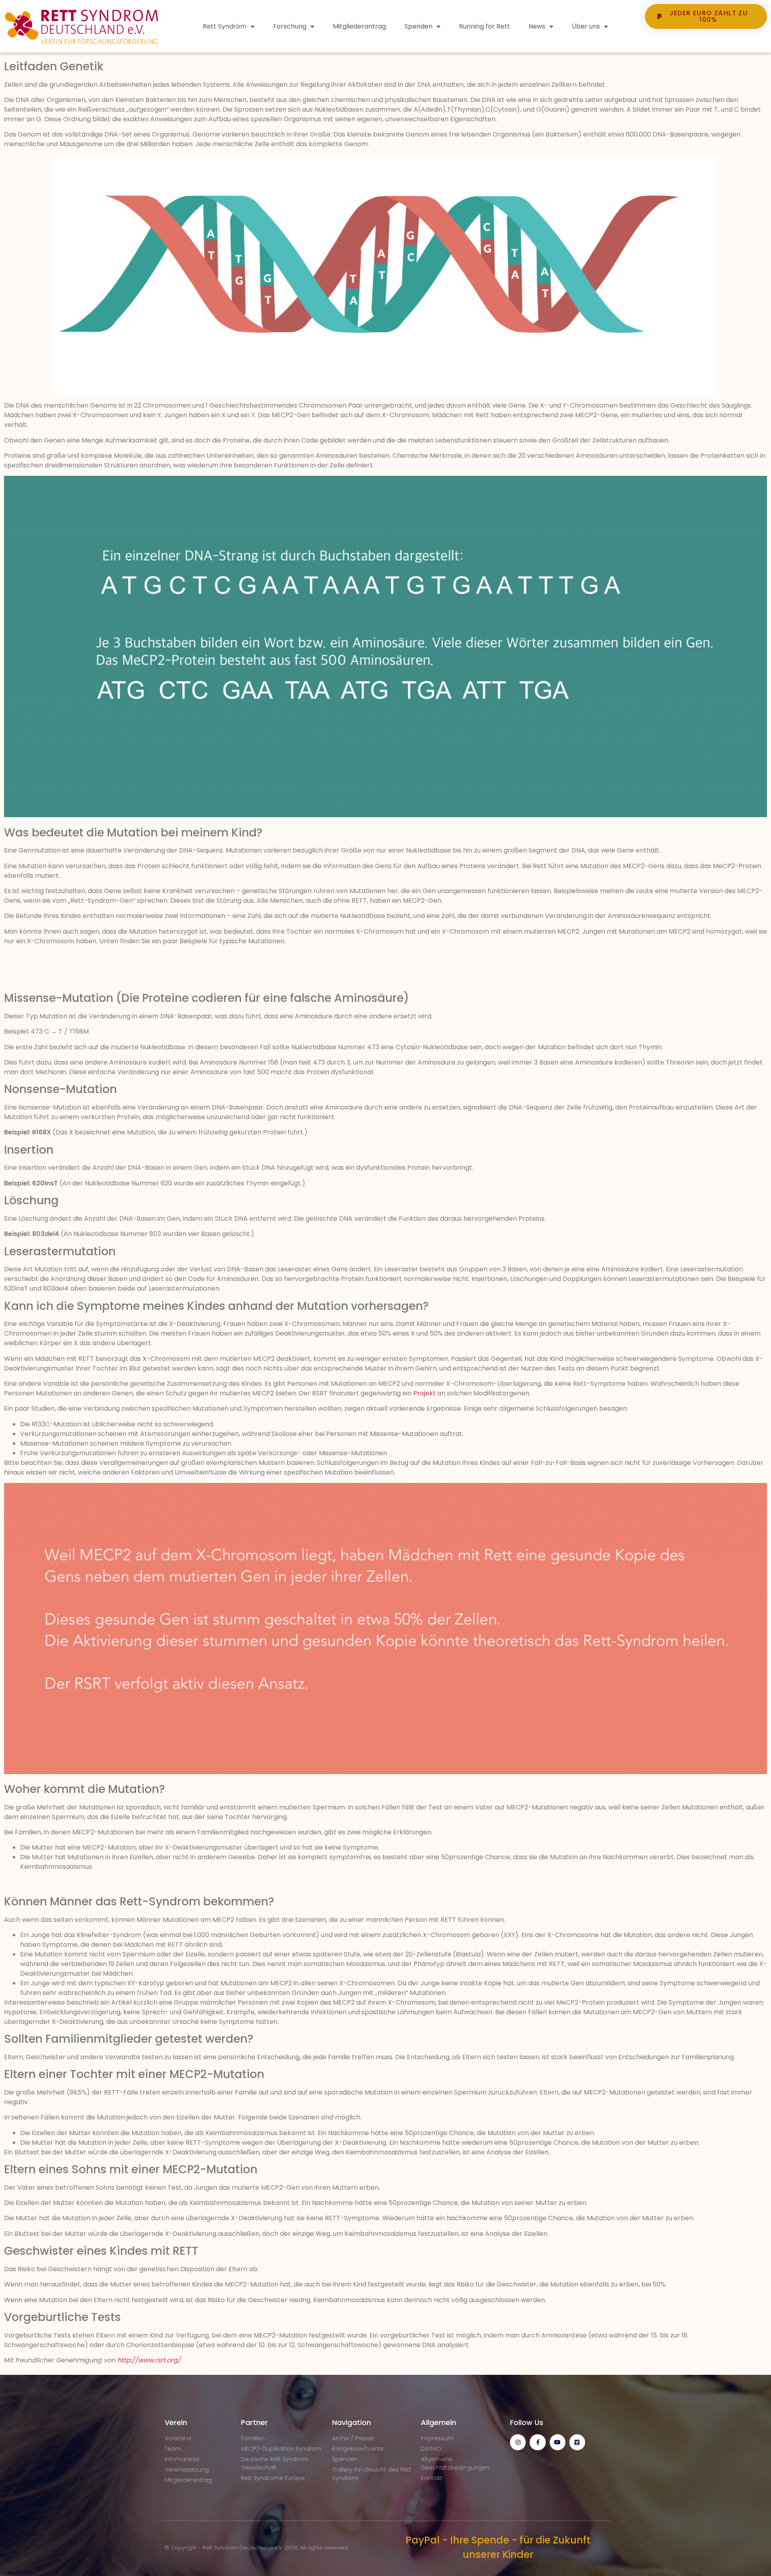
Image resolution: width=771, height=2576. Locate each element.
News (537, 26)
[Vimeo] (577, 2442)
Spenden (418, 26)
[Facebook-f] (537, 2442)
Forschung (290, 26)
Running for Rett (484, 26)
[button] (706, 44)
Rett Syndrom (225, 26)
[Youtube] (558, 2442)
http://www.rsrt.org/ (149, 2360)
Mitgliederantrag (359, 26)
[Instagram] (518, 2442)
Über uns (586, 26)
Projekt (424, 1393)
